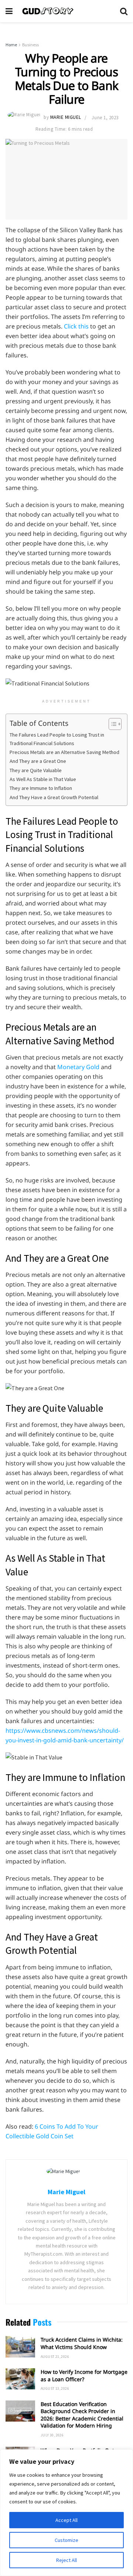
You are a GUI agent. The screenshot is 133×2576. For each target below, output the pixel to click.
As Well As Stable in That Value (43, 779)
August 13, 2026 (55, 2388)
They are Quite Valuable (36, 770)
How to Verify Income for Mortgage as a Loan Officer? (84, 2375)
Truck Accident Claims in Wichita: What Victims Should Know (82, 2343)
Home (11, 45)
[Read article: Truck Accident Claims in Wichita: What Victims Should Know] (20, 2347)
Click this (76, 326)
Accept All (66, 2520)
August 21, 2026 (55, 2357)
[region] (66, 2513)
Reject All (66, 2560)
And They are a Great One (38, 761)
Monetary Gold (78, 1067)
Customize (66, 2540)
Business (30, 45)
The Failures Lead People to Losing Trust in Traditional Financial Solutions (57, 739)
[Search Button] (124, 11)
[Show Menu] (9, 11)
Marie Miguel (66, 118)
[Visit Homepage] (66, 11)
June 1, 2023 (105, 118)
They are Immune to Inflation (41, 788)
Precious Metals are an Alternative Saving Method (64, 752)
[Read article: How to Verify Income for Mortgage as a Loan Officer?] (20, 2379)
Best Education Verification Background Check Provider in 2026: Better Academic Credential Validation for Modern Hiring (82, 2415)
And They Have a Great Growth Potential (54, 797)
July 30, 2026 (52, 2435)
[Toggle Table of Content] (111, 724)
